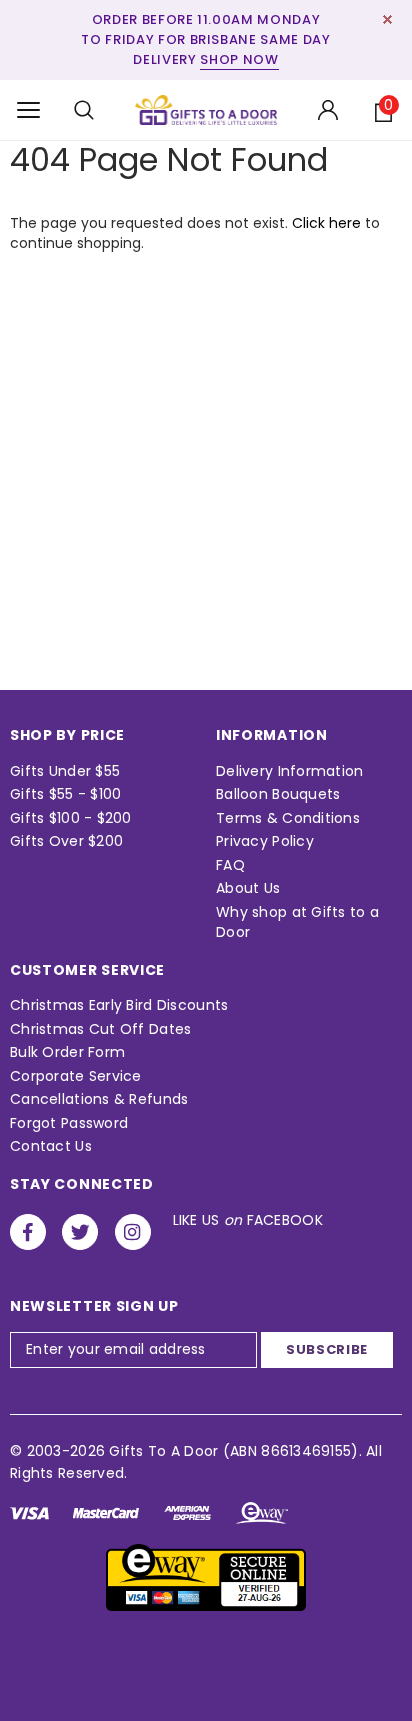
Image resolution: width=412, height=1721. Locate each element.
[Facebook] (28, 1232)
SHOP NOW (239, 59)
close (387, 19)
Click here (328, 223)
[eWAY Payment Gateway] (206, 1577)
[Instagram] (133, 1232)
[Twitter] (80, 1232)
